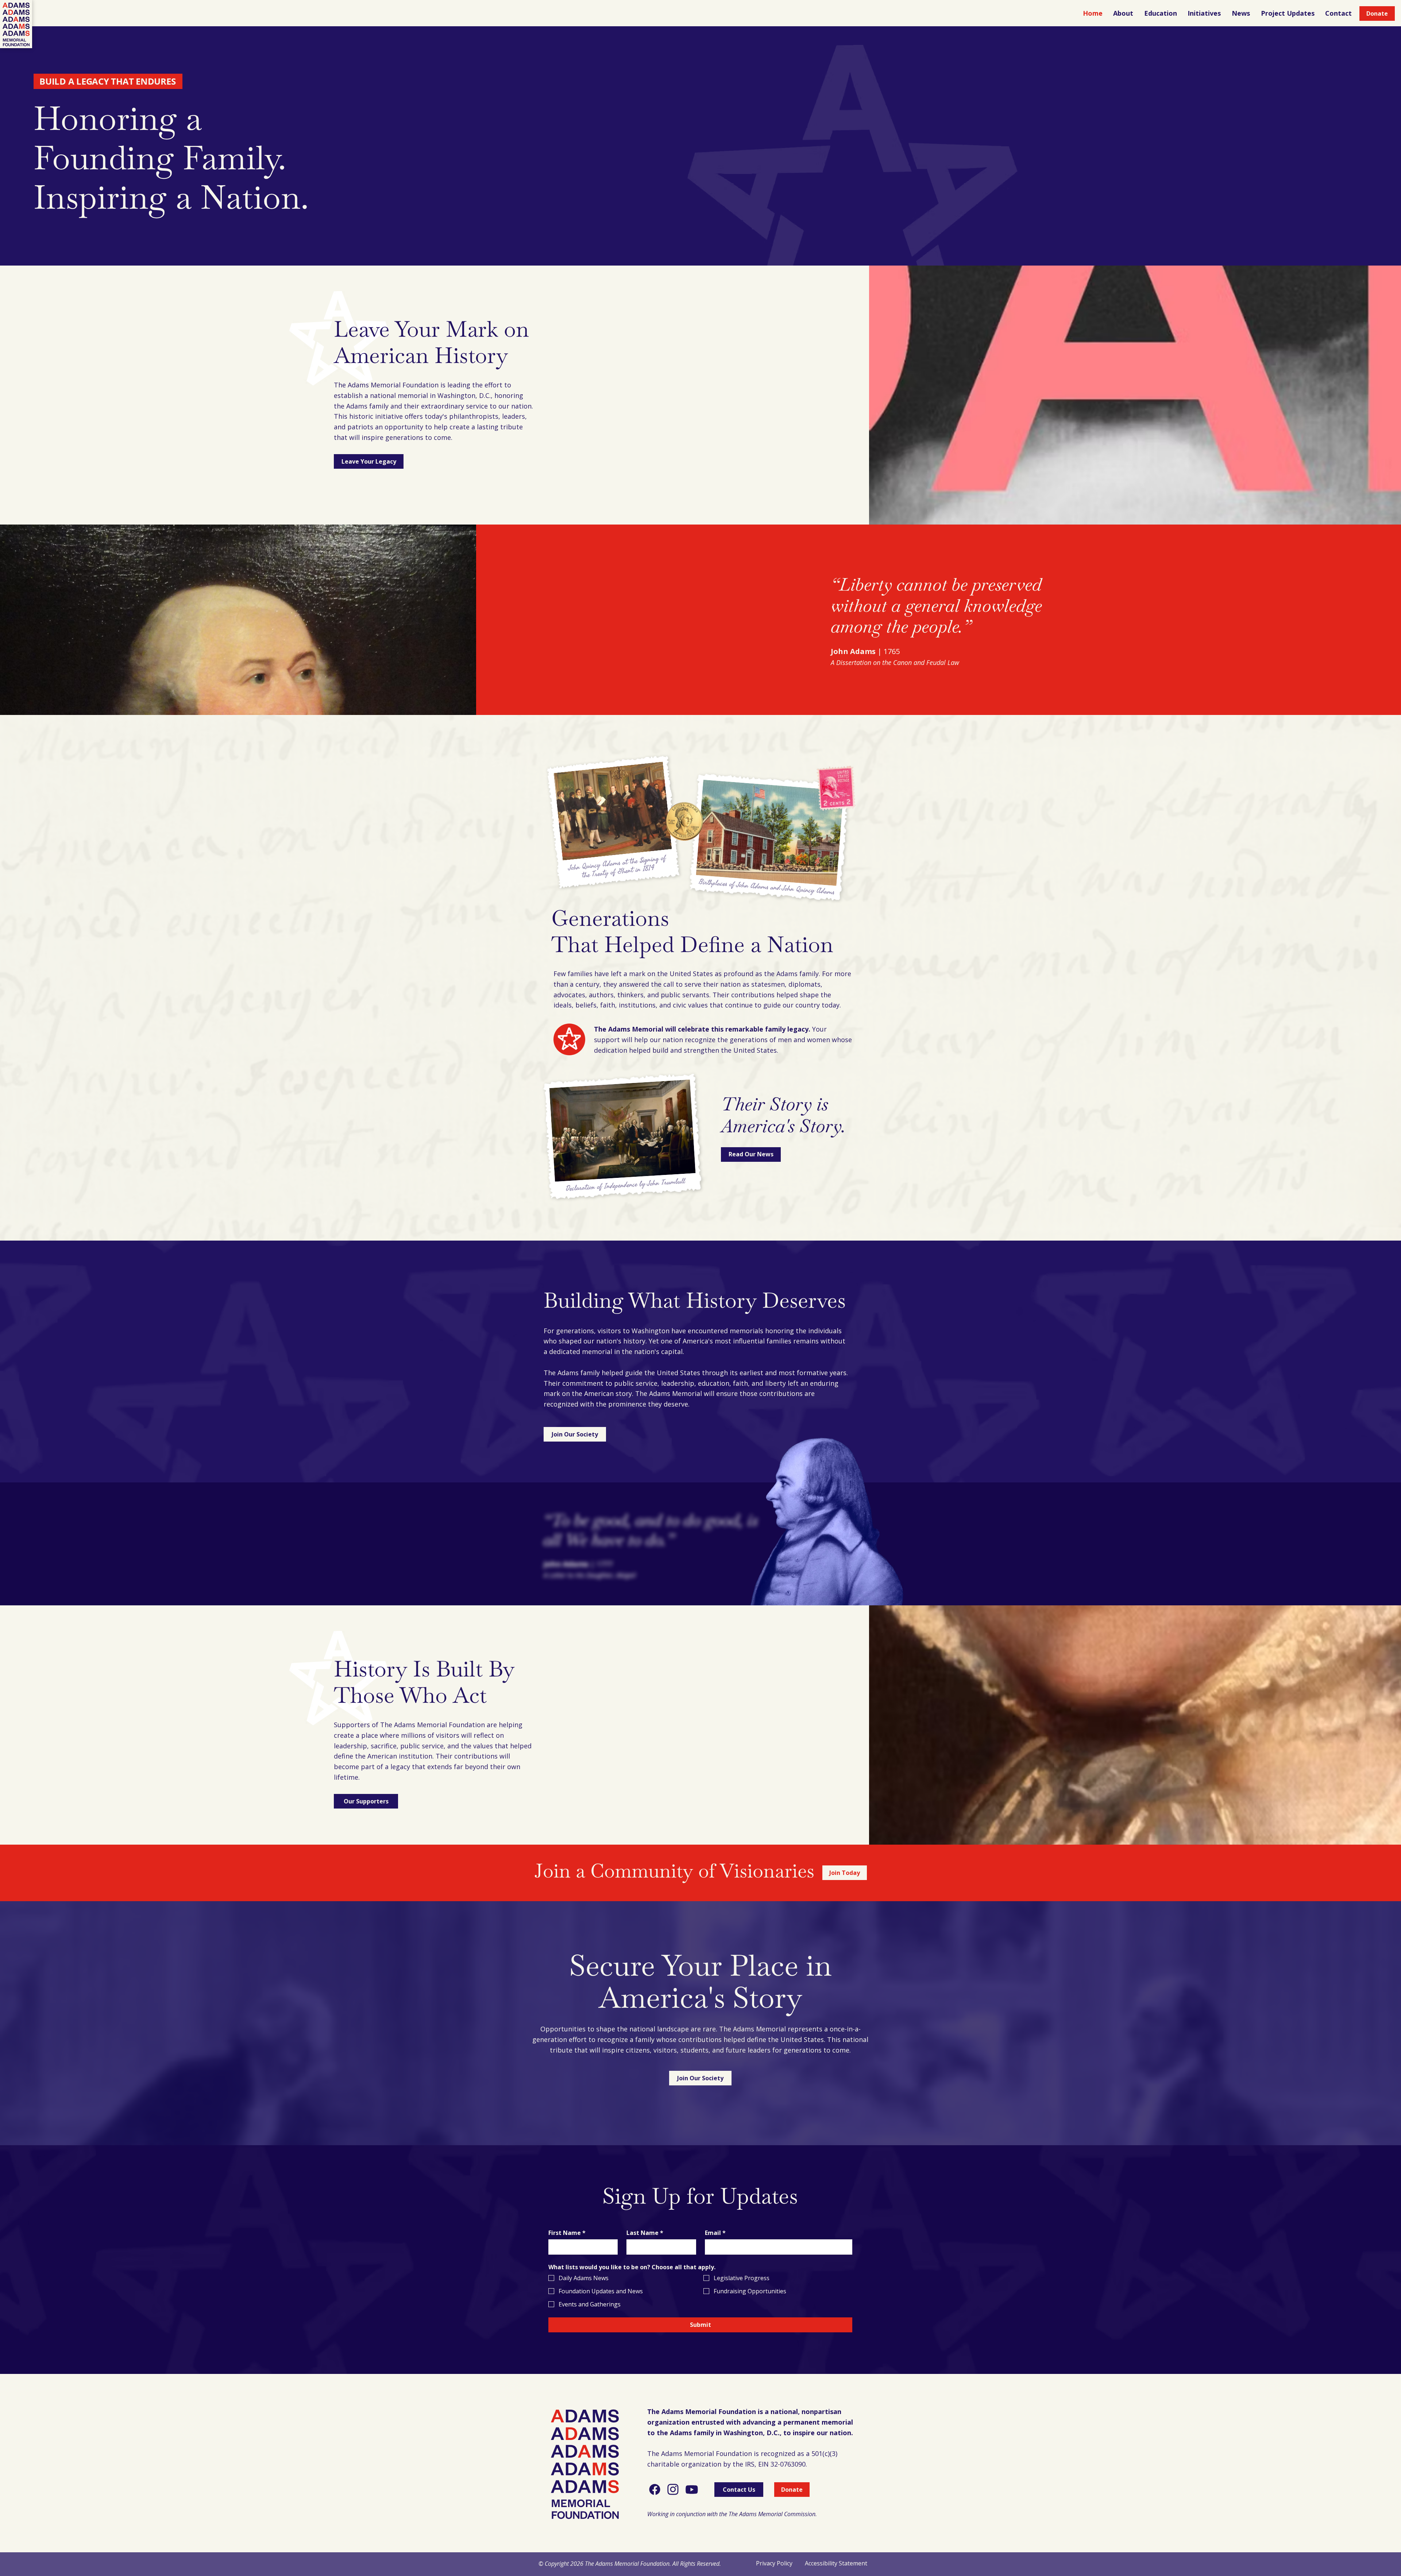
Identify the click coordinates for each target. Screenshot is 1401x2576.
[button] (1124, 13)
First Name (567, 2233)
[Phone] (655, 2490)
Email (715, 2233)
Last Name (645, 2233)
